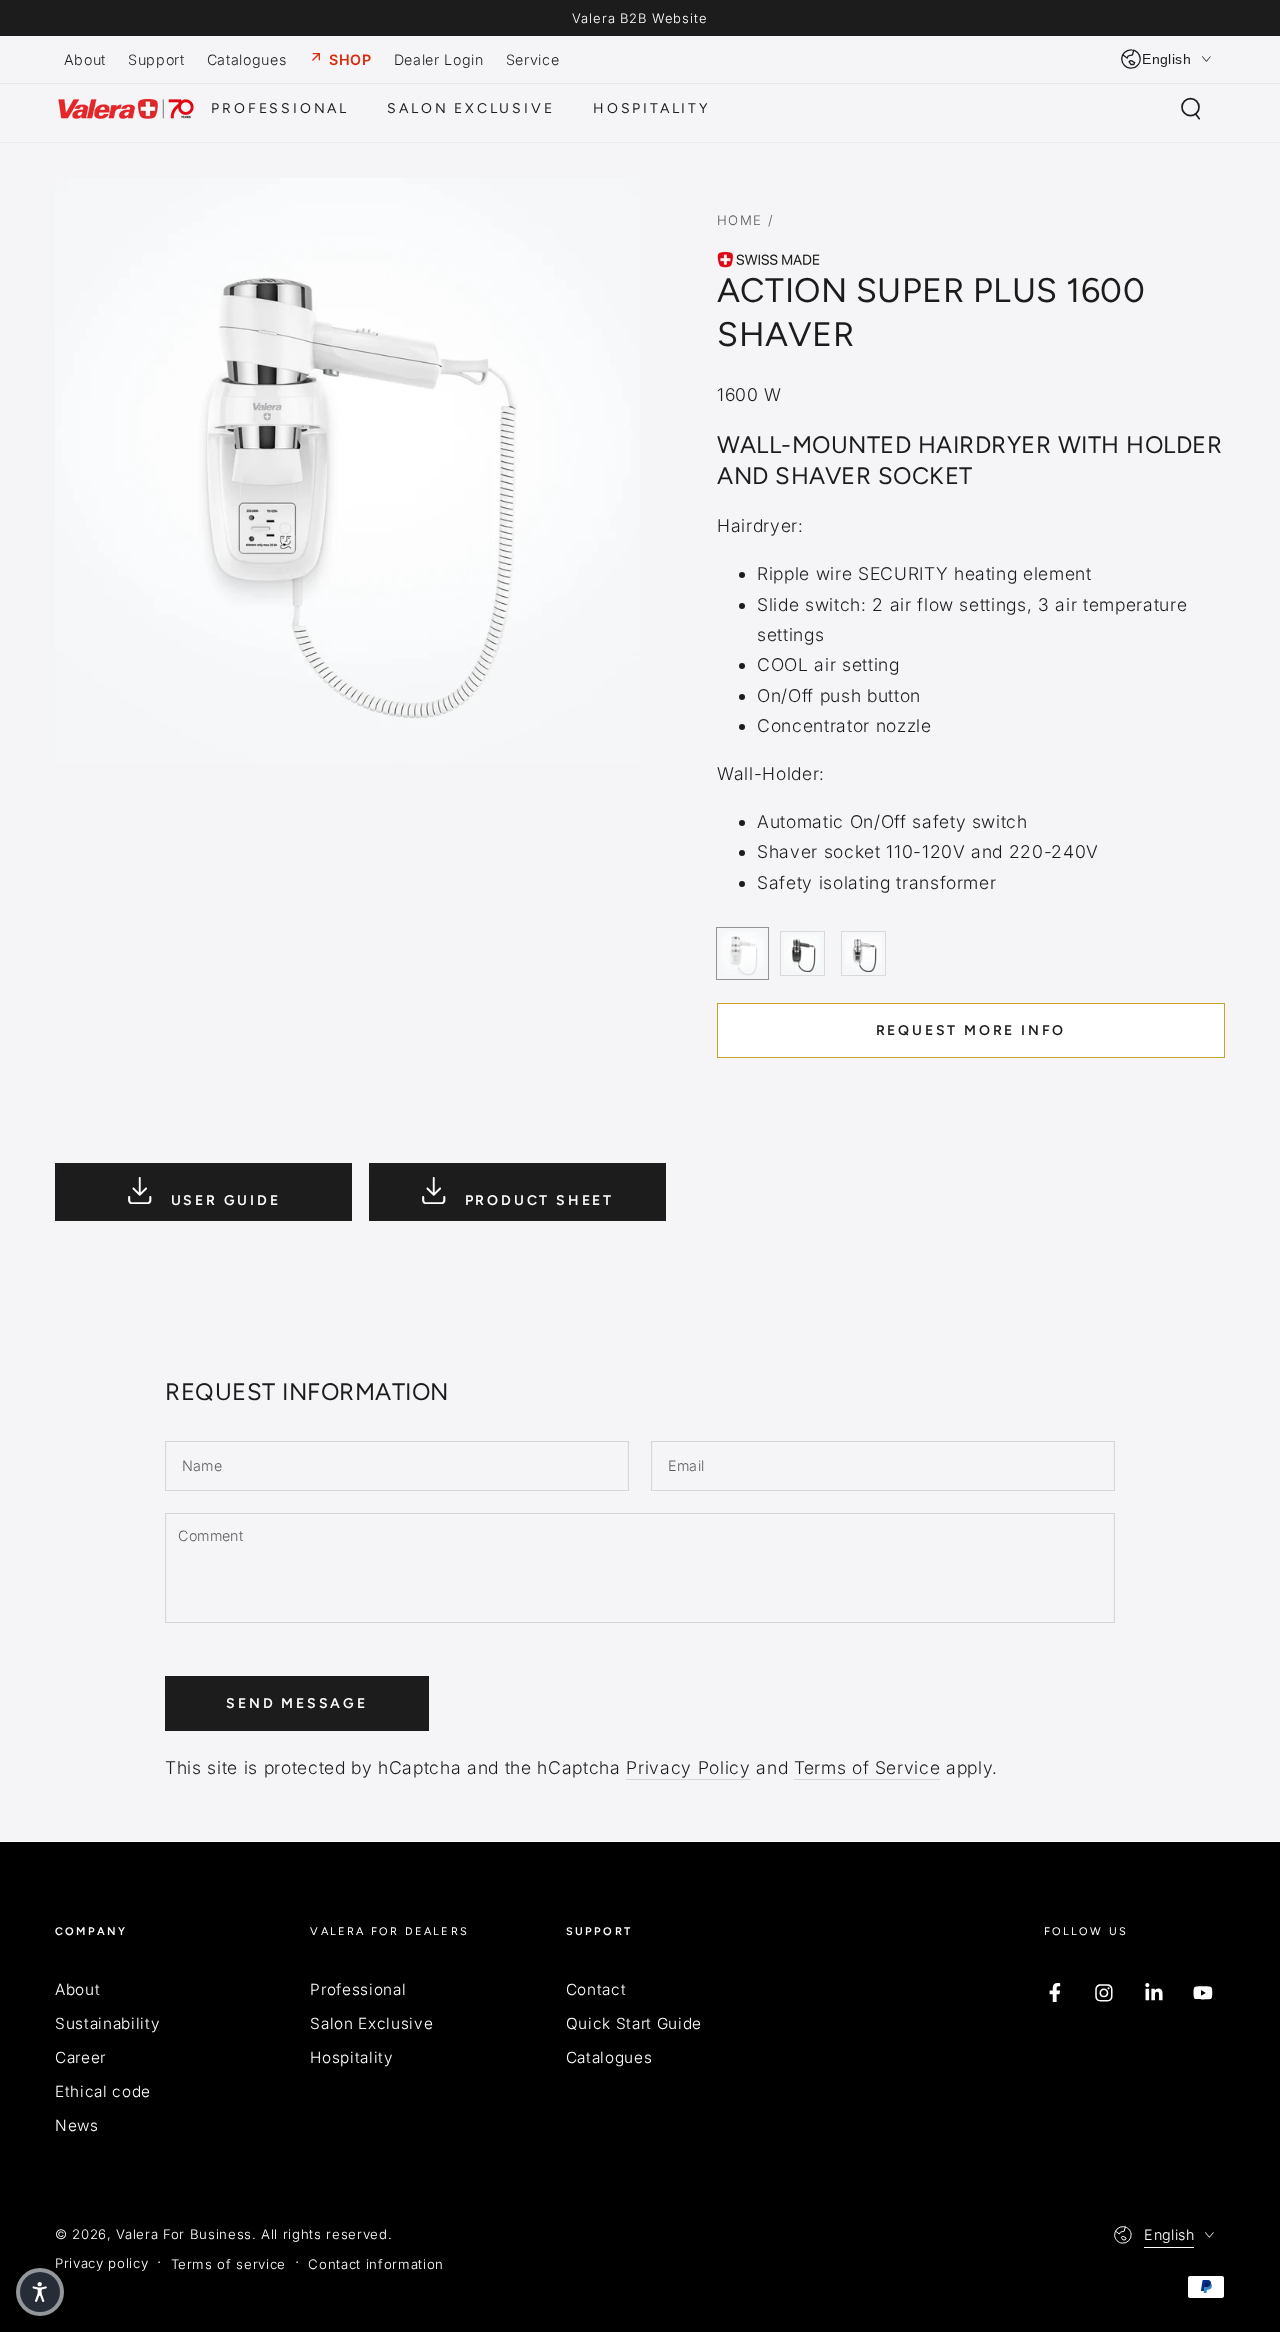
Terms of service (229, 2264)
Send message (297, 1703)
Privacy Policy (688, 1767)
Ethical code (103, 2091)
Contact (596, 1989)
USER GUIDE (223, 1199)
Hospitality (351, 2057)
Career (80, 2057)
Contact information (376, 2264)
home (740, 220)
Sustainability (107, 2023)
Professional (358, 1989)
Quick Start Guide (634, 2023)
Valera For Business (184, 2234)
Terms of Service (867, 1767)
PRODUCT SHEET (536, 1199)
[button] (1190, 109)
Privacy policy (101, 2263)
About (77, 1989)
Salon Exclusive (371, 2023)
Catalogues (609, 2057)
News (77, 2125)
